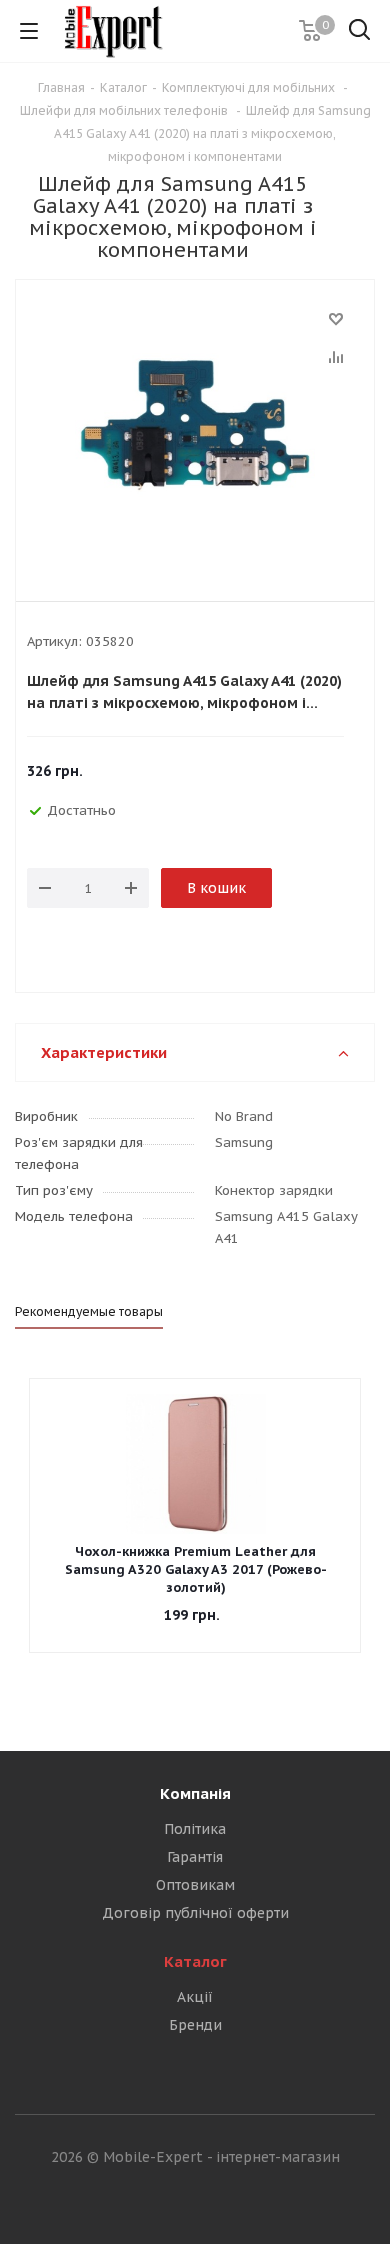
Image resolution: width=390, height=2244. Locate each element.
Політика (195, 1829)
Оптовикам (195, 1885)
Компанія (195, 1793)
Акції (195, 1997)
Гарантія (195, 1857)
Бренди (195, 2025)
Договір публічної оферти (195, 1913)
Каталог (195, 1961)
